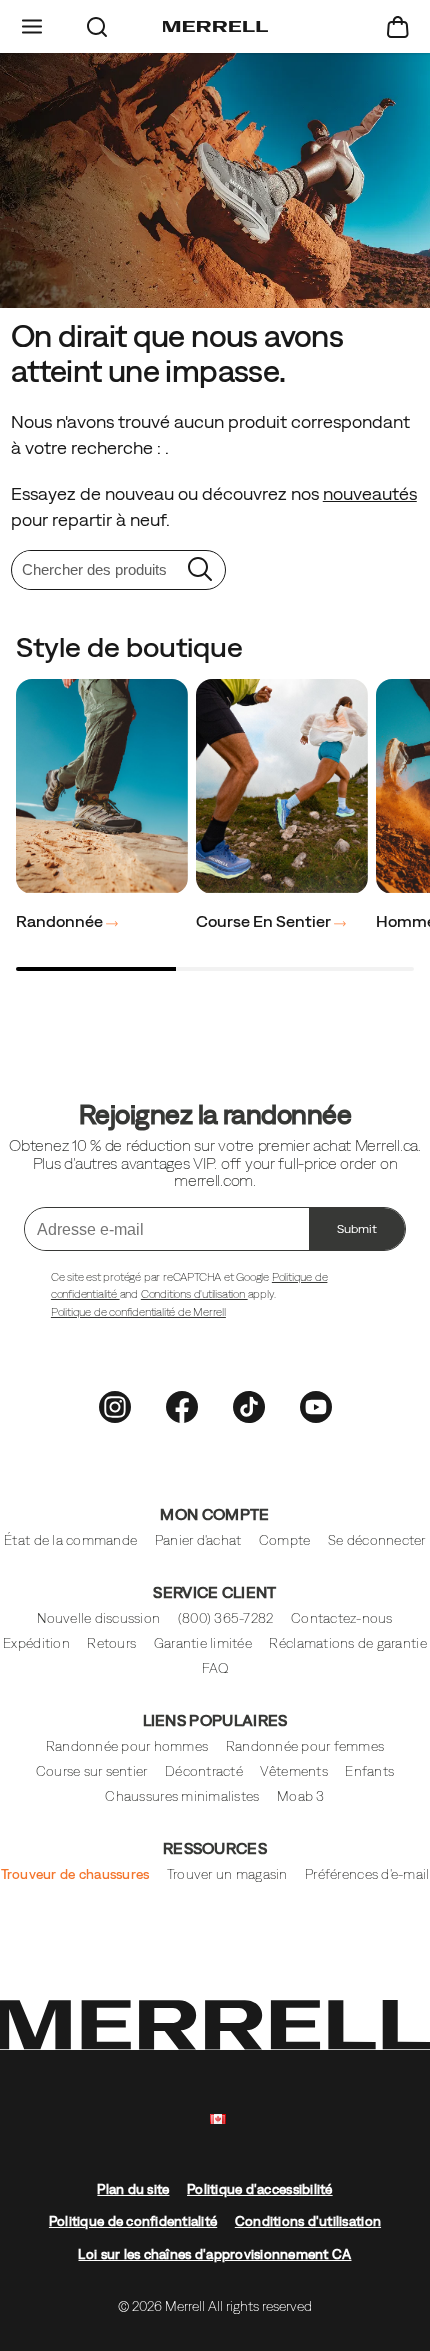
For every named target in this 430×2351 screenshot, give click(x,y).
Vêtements (293, 1771)
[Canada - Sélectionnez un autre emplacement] (218, 2119)
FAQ (215, 1668)
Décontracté (204, 1771)
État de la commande (70, 1540)
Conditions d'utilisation (194, 1294)
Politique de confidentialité (133, 2221)
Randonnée (61, 921)
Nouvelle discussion (98, 1618)
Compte (285, 1540)
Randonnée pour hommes (127, 1746)
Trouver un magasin (227, 1874)
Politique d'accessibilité (260, 2189)
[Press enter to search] (200, 570)
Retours (111, 1643)
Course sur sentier (92, 1771)
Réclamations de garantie (347, 1643)
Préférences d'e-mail (367, 1874)
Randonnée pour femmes (305, 1746)
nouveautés (370, 493)
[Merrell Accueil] (215, 27)
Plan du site (133, 2189)
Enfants (369, 1771)
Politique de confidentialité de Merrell (138, 1312)
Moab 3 (301, 1796)
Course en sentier (265, 921)
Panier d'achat (198, 1540)
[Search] (97, 26)
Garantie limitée (203, 1643)
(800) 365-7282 (226, 1618)
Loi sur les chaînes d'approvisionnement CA (214, 2254)
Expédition (36, 1643)
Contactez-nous (342, 1618)
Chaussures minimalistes (182, 1796)
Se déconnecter (377, 1540)
